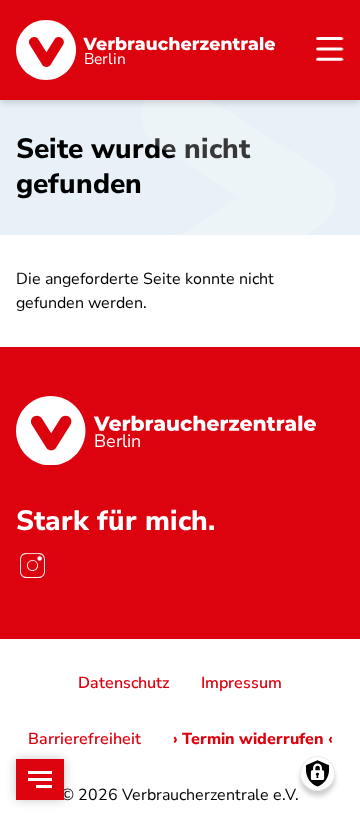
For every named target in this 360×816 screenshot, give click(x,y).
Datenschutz (123, 683)
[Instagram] (32, 565)
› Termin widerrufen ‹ (253, 739)
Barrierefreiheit (84, 739)
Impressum (241, 683)
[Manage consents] (317, 773)
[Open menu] (40, 779)
